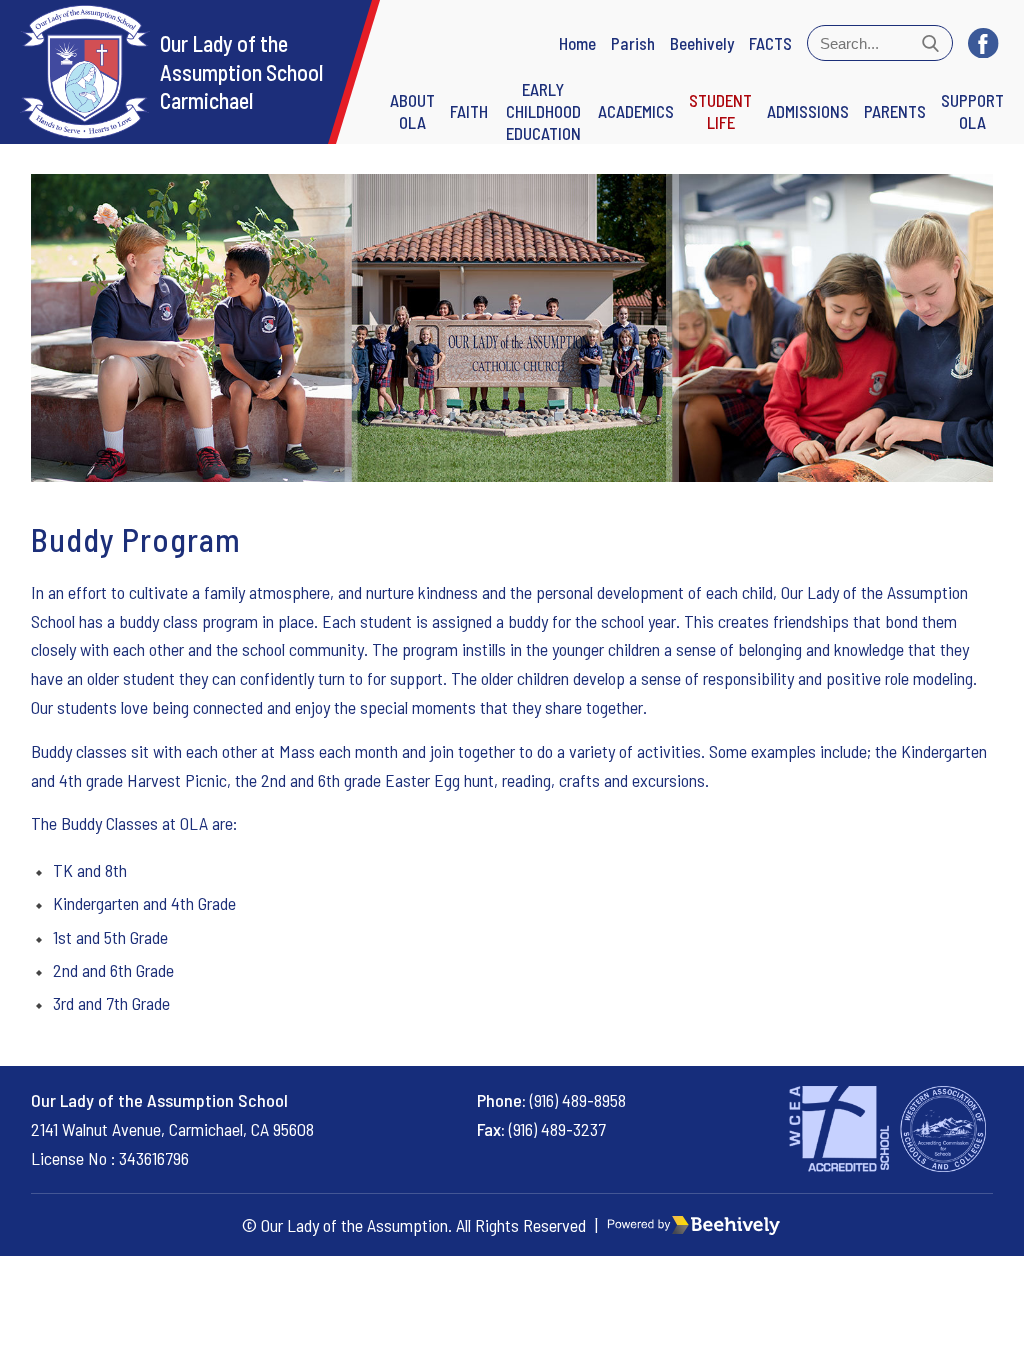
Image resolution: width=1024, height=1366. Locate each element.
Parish (633, 43)
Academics (636, 111)
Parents (895, 111)
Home (577, 43)
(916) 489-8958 (578, 1100)
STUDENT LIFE (720, 111)
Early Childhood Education (543, 111)
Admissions (808, 111)
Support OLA (972, 111)
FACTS (770, 43)
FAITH (469, 111)
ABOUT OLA (412, 111)
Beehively (702, 43)
